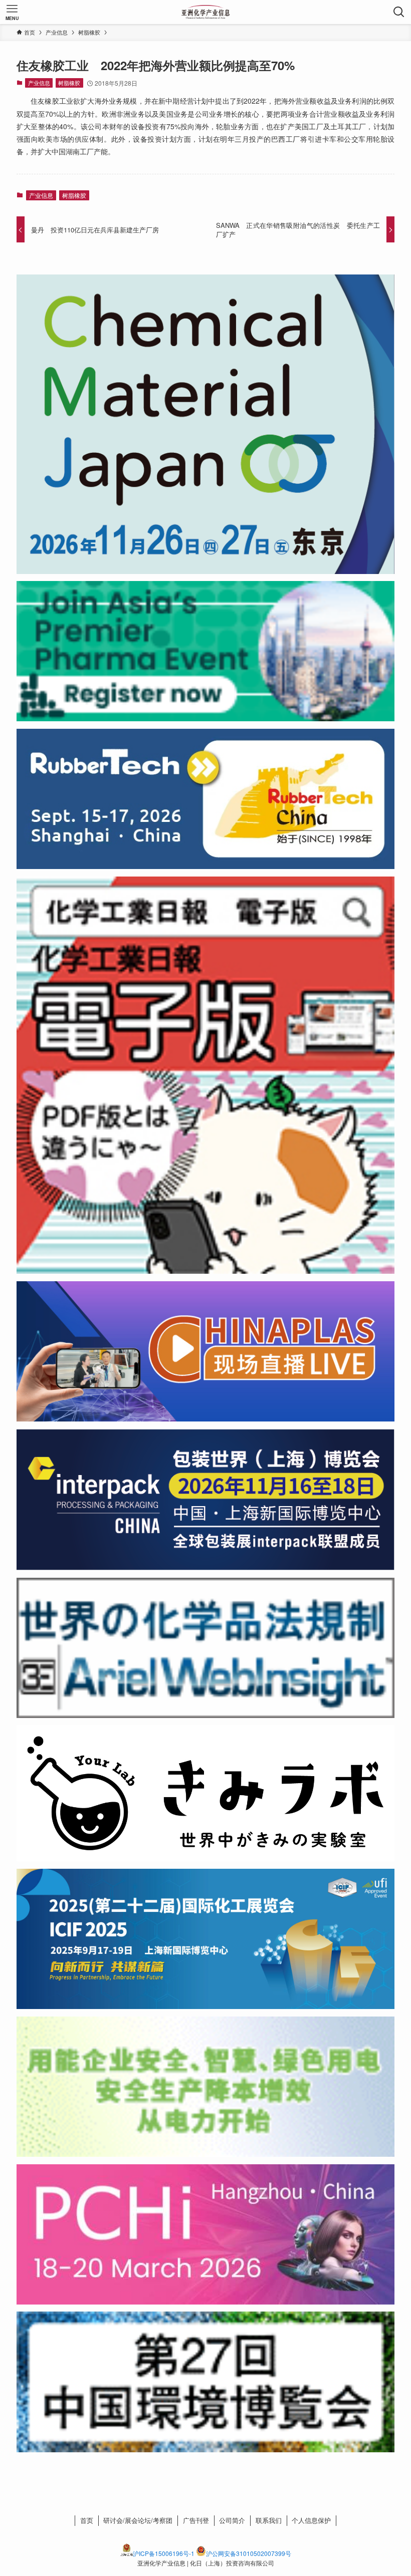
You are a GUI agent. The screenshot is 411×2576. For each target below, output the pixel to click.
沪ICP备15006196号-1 (164, 2553)
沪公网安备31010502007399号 (249, 2553)
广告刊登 (196, 2520)
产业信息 (39, 83)
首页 (87, 2520)
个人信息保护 (311, 2520)
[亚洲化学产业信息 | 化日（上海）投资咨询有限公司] (206, 12)
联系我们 (269, 2520)
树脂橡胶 (69, 83)
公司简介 (232, 2520)
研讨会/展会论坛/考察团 (138, 2520)
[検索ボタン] (399, 12)
